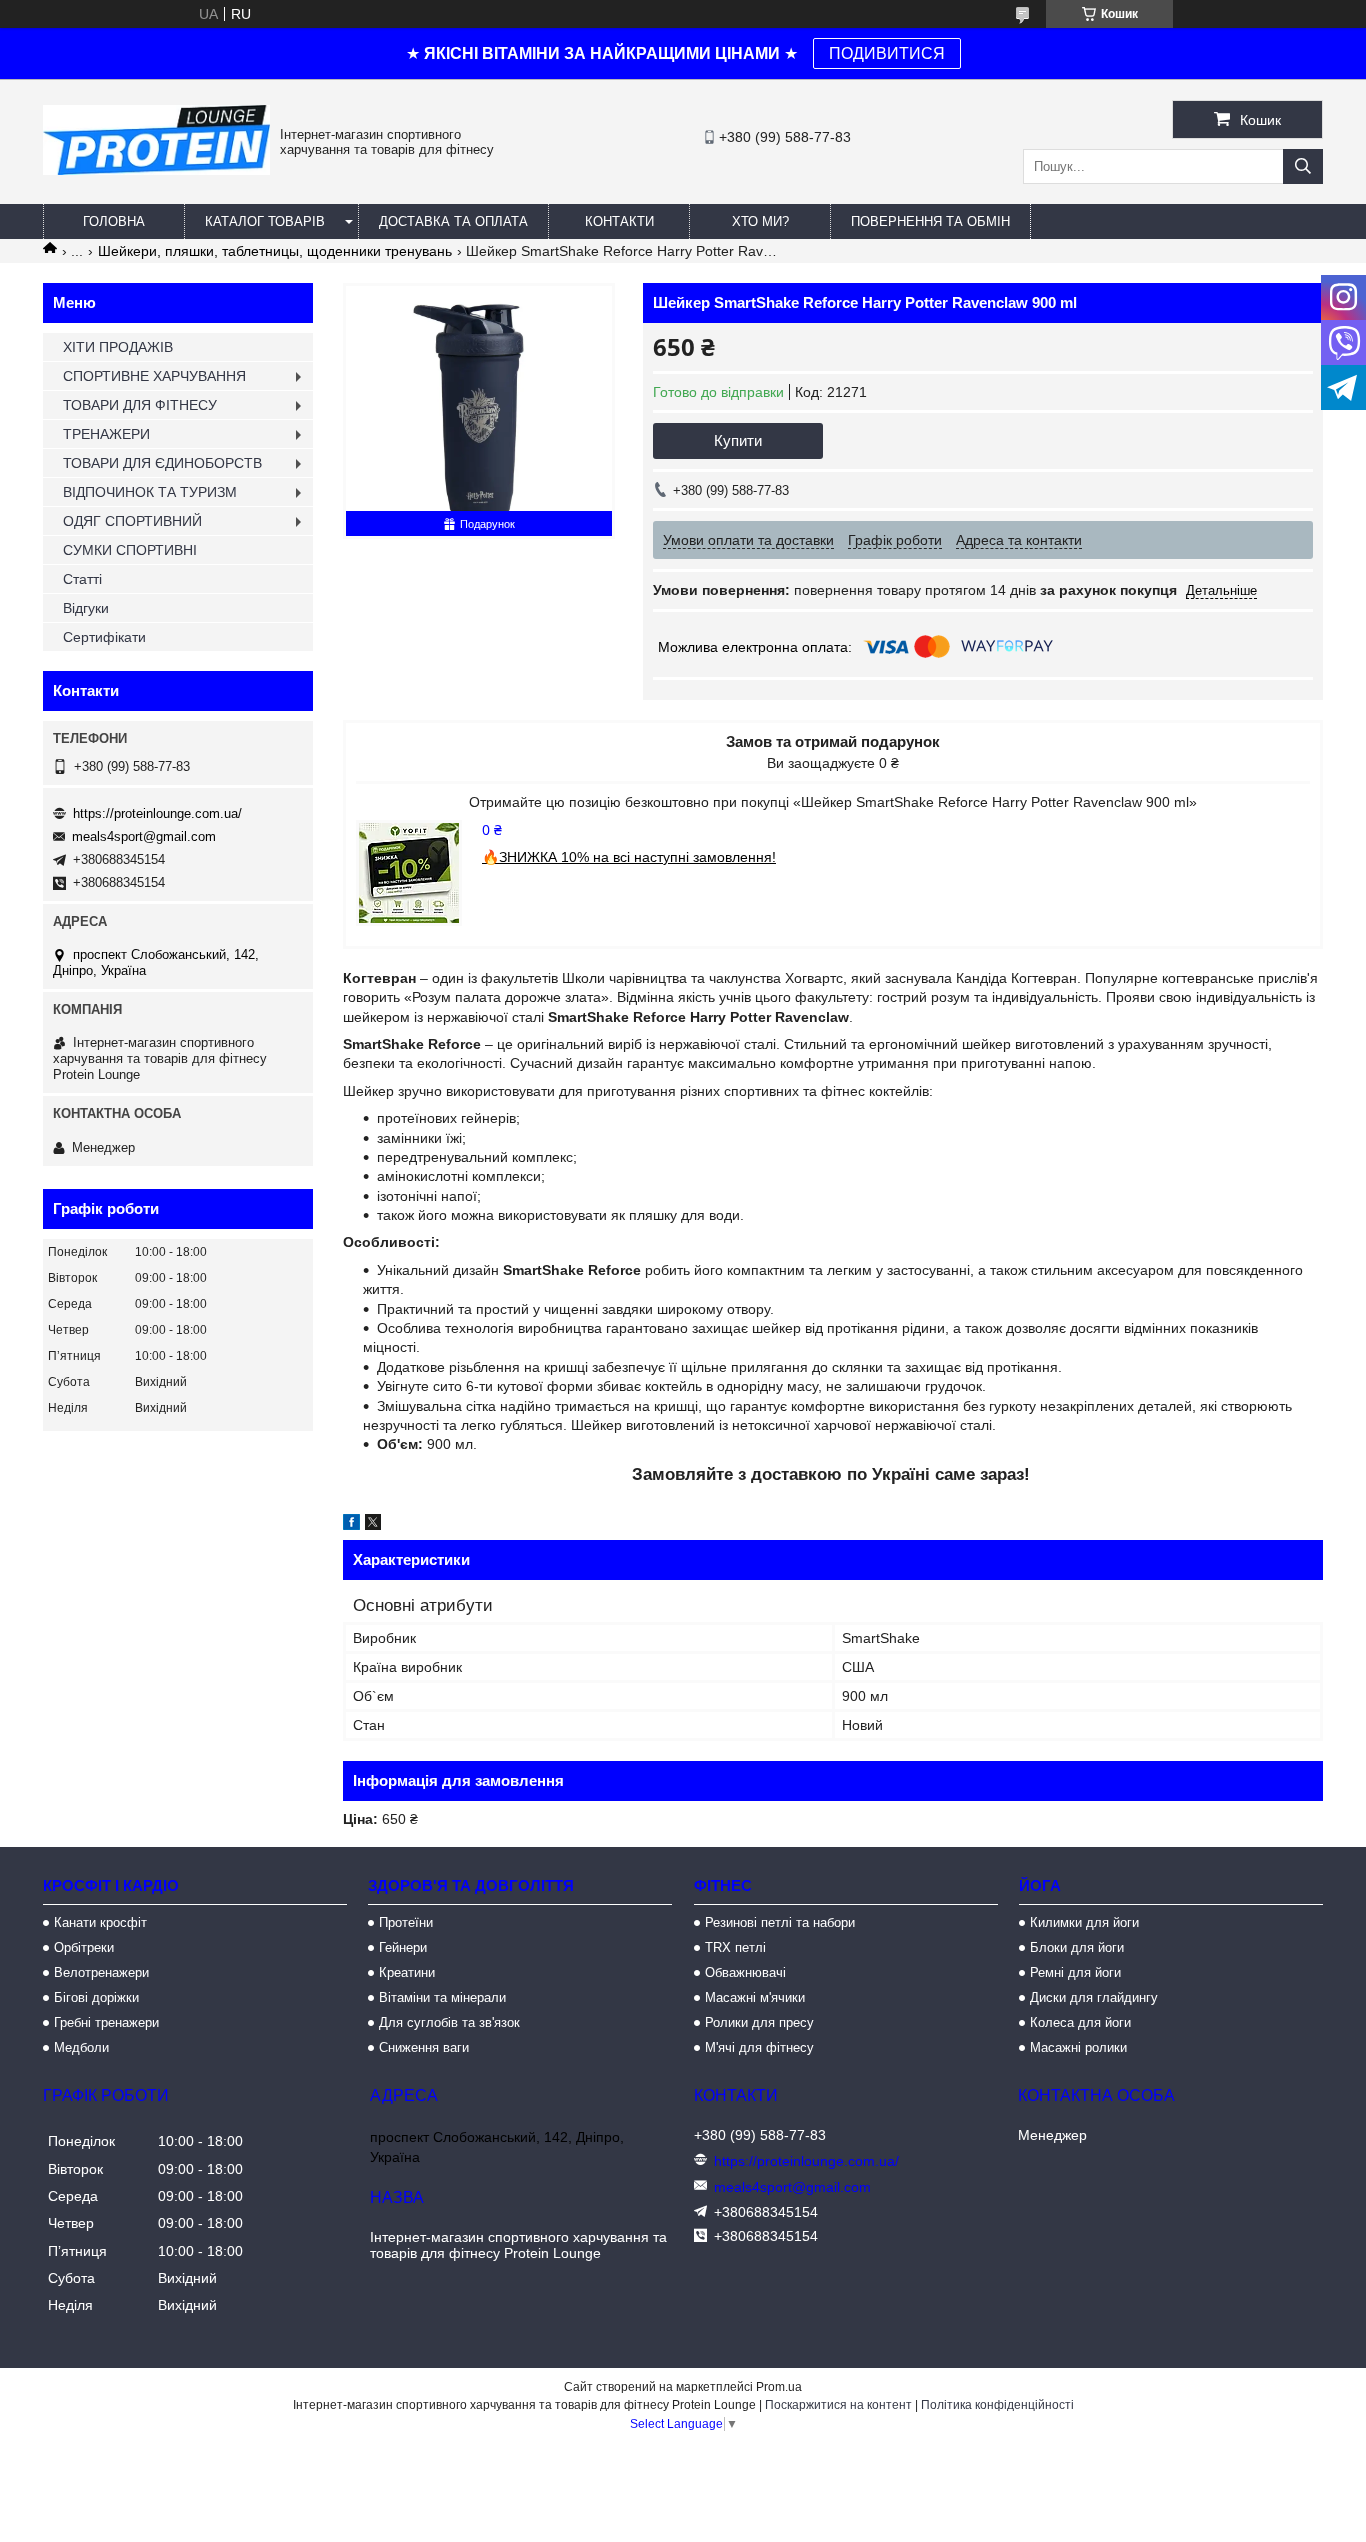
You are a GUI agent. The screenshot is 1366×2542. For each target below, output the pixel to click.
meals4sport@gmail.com (144, 836)
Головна (114, 221)
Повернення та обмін (930, 221)
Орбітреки (84, 1947)
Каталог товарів (265, 221)
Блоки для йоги (1077, 1947)
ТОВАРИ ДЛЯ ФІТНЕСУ (140, 405)
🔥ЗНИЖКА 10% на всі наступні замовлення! (629, 857)
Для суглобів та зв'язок (449, 2022)
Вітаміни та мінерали (442, 1997)
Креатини (407, 1972)
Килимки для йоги (1084, 1922)
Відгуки (86, 608)
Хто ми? (760, 221)
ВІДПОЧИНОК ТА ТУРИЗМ (150, 492)
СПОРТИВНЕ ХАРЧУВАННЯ (154, 376)
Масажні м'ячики (755, 1997)
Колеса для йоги (1080, 2022)
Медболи (81, 2047)
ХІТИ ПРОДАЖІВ (118, 347)
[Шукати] (1303, 166)
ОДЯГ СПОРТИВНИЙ (132, 521)
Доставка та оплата (453, 221)
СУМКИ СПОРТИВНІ (130, 550)
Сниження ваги (424, 2047)
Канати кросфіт (100, 1922)
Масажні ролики (1078, 2047)
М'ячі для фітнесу (759, 2047)
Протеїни (406, 1922)
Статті (82, 579)
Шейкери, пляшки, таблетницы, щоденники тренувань (275, 251)
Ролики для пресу (759, 2022)
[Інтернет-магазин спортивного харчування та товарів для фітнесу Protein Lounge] (156, 170)
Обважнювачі (745, 1972)
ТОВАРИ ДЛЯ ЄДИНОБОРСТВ (162, 463)
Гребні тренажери (106, 2022)
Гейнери (403, 1947)
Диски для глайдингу (1094, 1997)
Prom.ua (779, 2387)
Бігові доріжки (96, 1997)
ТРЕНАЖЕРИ (106, 434)
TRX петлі (735, 1947)
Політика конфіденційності (997, 2405)
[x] (373, 1525)
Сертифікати (104, 637)
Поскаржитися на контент (838, 2405)
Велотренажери (101, 1972)
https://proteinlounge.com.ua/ (157, 813)
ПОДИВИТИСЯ (887, 53)
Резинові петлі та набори (780, 1922)
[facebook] (351, 1525)
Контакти (619, 221)
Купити (738, 440)
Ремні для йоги (1075, 1972)
